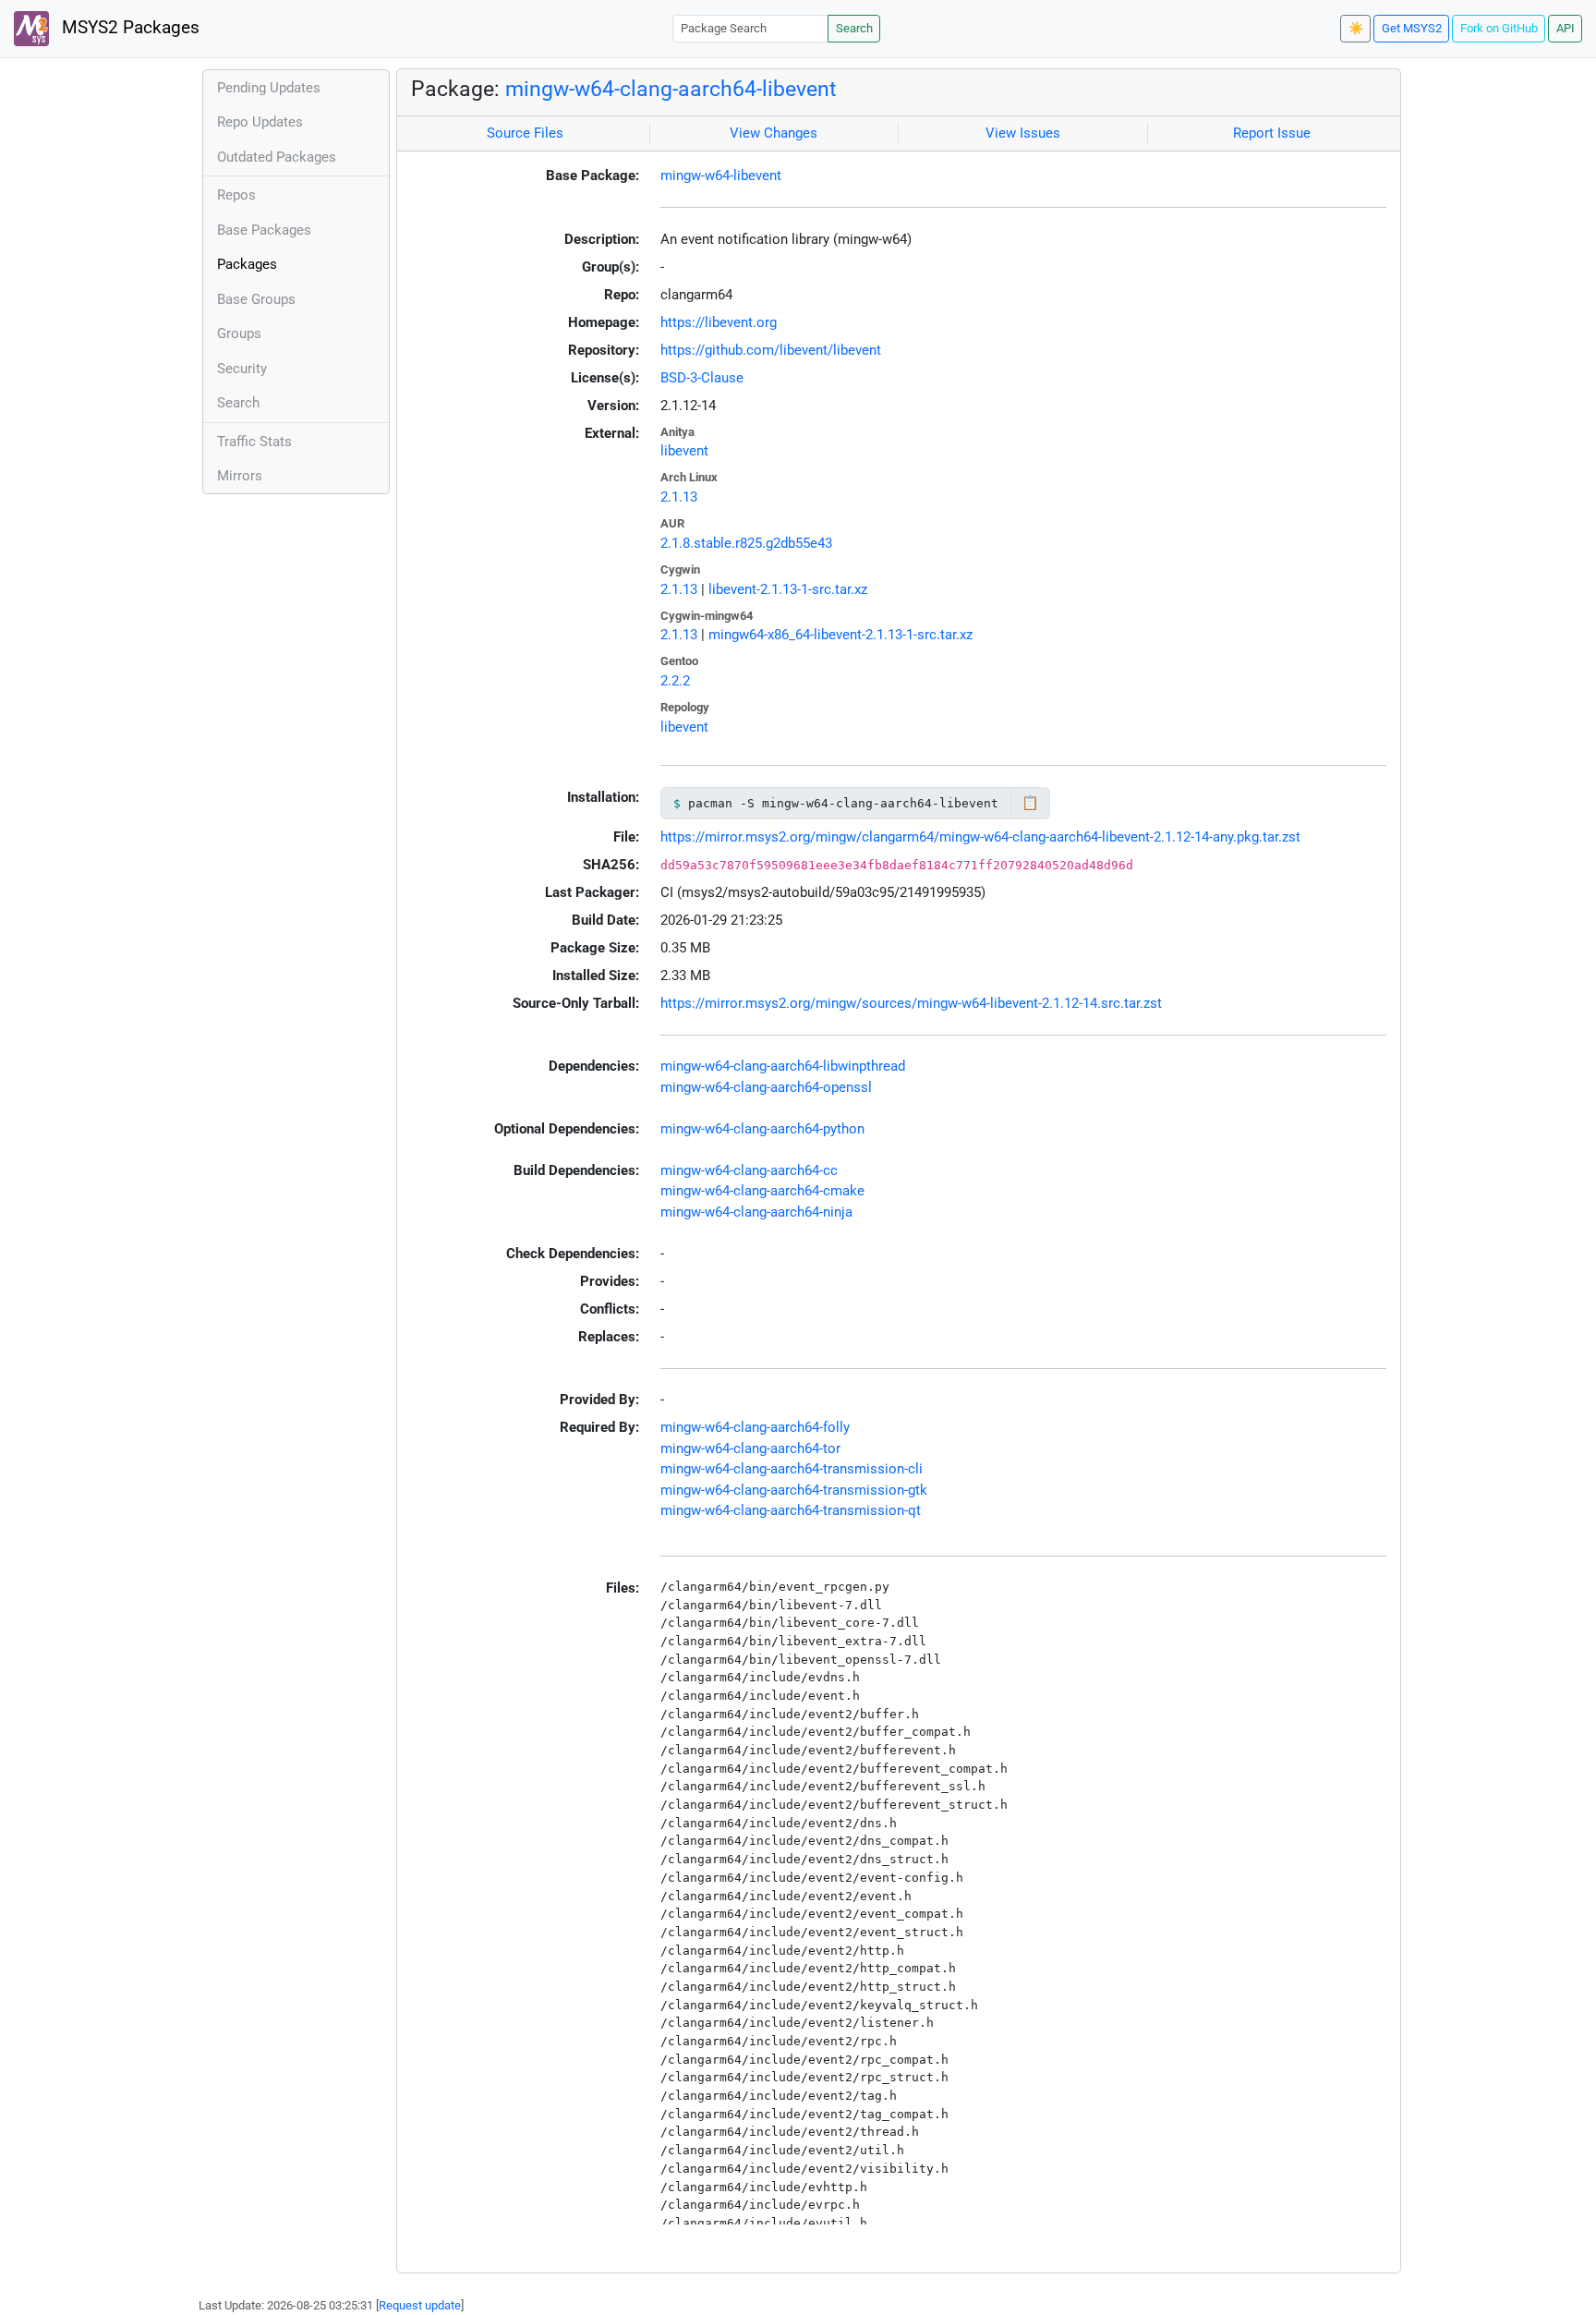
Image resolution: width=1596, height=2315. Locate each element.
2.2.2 (675, 681)
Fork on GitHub (1499, 28)
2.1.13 (679, 497)
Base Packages (264, 230)
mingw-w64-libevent (721, 176)
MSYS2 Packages (128, 28)
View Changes (774, 133)
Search (854, 28)
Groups (239, 333)
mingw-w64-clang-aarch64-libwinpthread (783, 1066)
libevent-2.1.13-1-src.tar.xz (788, 589)
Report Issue (1272, 133)
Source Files (525, 133)
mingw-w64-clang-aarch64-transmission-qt (791, 1510)
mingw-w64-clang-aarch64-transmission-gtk (794, 1490)
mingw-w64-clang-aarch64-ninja (756, 1212)
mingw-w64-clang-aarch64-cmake (762, 1191)
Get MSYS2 (1412, 28)
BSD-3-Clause (702, 378)
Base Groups (256, 299)
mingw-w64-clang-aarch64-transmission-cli (792, 1469)
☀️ (1356, 28)
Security (242, 369)
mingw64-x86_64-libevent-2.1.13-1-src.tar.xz (840, 635)
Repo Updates (260, 122)
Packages (247, 264)
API (1566, 28)
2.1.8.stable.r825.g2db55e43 (746, 543)
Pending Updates (269, 88)
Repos (236, 195)
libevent (684, 451)
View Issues (1023, 133)
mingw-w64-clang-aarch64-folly (755, 1427)
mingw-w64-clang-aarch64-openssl (766, 1087)
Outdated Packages (277, 157)
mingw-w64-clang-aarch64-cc (749, 1170)
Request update (420, 2305)
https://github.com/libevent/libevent (771, 350)
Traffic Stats (254, 442)
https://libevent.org (719, 322)
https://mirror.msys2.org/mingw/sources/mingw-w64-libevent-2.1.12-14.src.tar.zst (911, 1003)
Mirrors (240, 476)
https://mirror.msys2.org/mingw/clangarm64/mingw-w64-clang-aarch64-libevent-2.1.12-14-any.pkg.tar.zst (980, 837)
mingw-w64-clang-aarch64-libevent (671, 89)
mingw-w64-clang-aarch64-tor (750, 1448)
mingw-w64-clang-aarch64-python (762, 1129)
